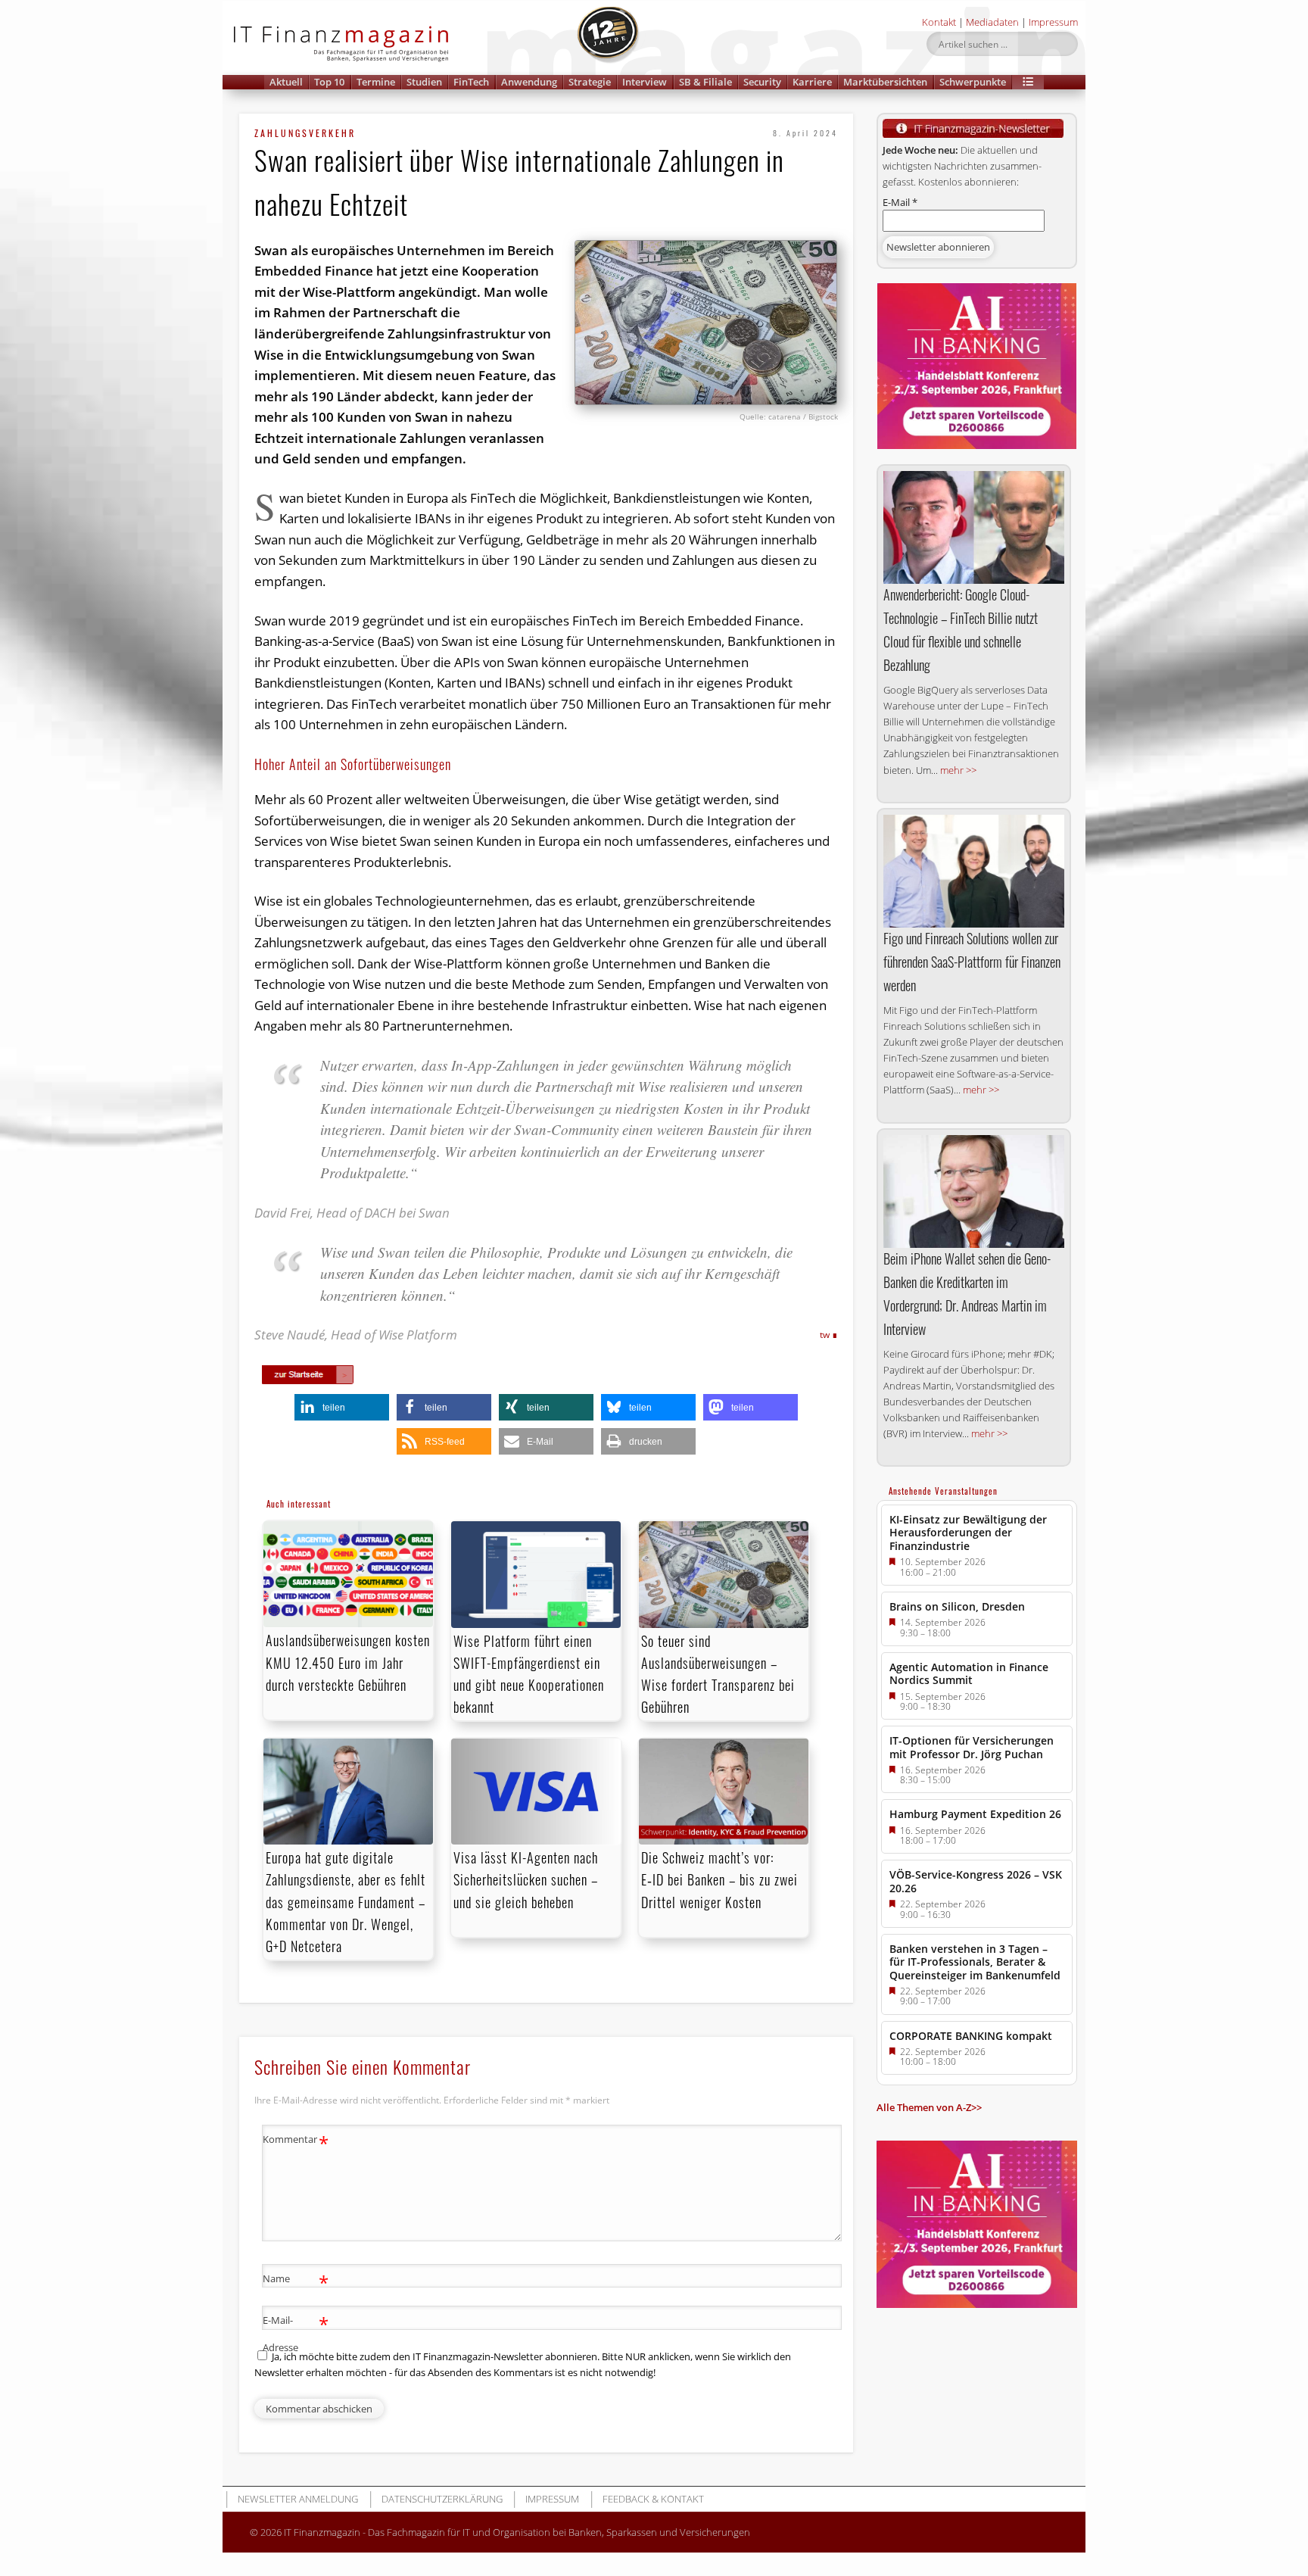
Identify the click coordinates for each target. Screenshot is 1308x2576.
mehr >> (958, 770)
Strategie (590, 82)
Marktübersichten (885, 82)
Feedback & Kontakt (653, 2499)
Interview (645, 82)
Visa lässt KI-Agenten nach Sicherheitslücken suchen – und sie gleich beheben (526, 1879)
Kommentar (296, 2141)
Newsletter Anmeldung (298, 2499)
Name (296, 2281)
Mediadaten (992, 22)
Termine (376, 82)
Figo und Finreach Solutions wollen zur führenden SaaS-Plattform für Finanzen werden (972, 962)
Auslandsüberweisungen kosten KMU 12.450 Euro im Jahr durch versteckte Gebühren (348, 1662)
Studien (424, 82)
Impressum (1053, 22)
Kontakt (939, 22)
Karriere (812, 82)
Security (762, 82)
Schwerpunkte (973, 82)
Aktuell (286, 82)
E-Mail (900, 202)
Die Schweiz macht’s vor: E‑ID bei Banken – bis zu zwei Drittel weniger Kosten (719, 1879)
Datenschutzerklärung (442, 2499)
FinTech (471, 82)
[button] (1028, 82)
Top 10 (329, 82)
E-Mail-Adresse (296, 2333)
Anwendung (529, 82)
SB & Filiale (705, 82)
